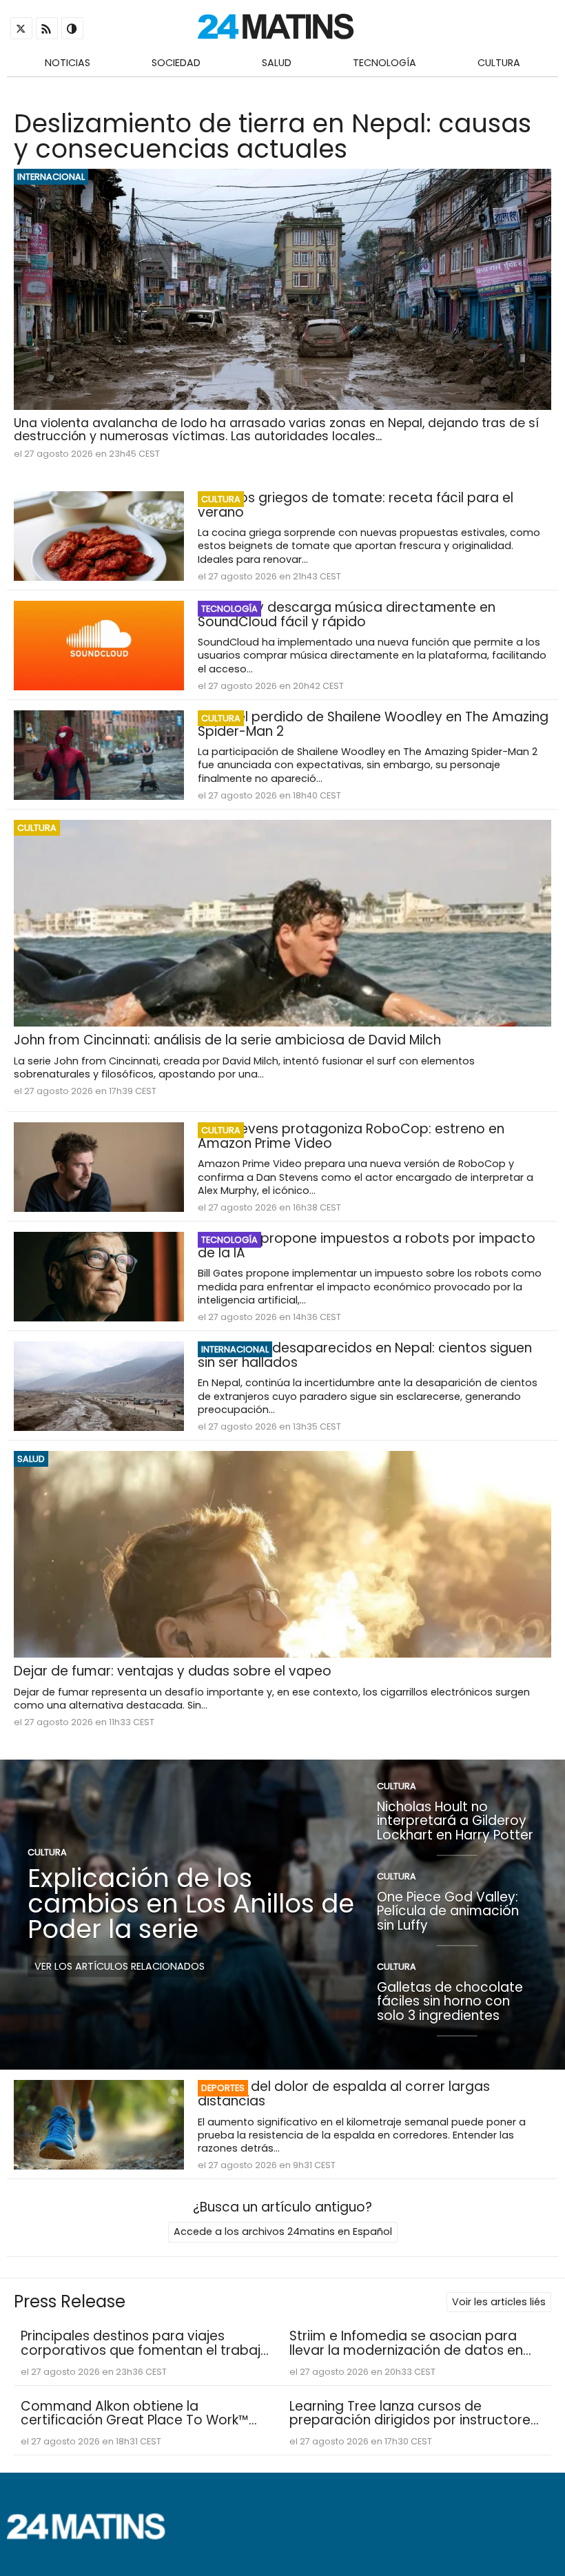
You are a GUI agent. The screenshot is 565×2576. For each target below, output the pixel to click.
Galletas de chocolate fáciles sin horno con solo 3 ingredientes (450, 2001)
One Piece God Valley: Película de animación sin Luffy (448, 1910)
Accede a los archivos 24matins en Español (283, 2232)
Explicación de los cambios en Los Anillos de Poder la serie (191, 1904)
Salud (277, 63)
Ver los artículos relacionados (120, 1966)
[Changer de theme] (72, 28)
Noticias (68, 63)
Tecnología (384, 63)
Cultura (499, 63)
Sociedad (176, 63)
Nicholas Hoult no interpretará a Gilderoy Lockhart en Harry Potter (455, 1820)
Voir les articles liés (499, 2302)
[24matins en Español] (93, 2536)
